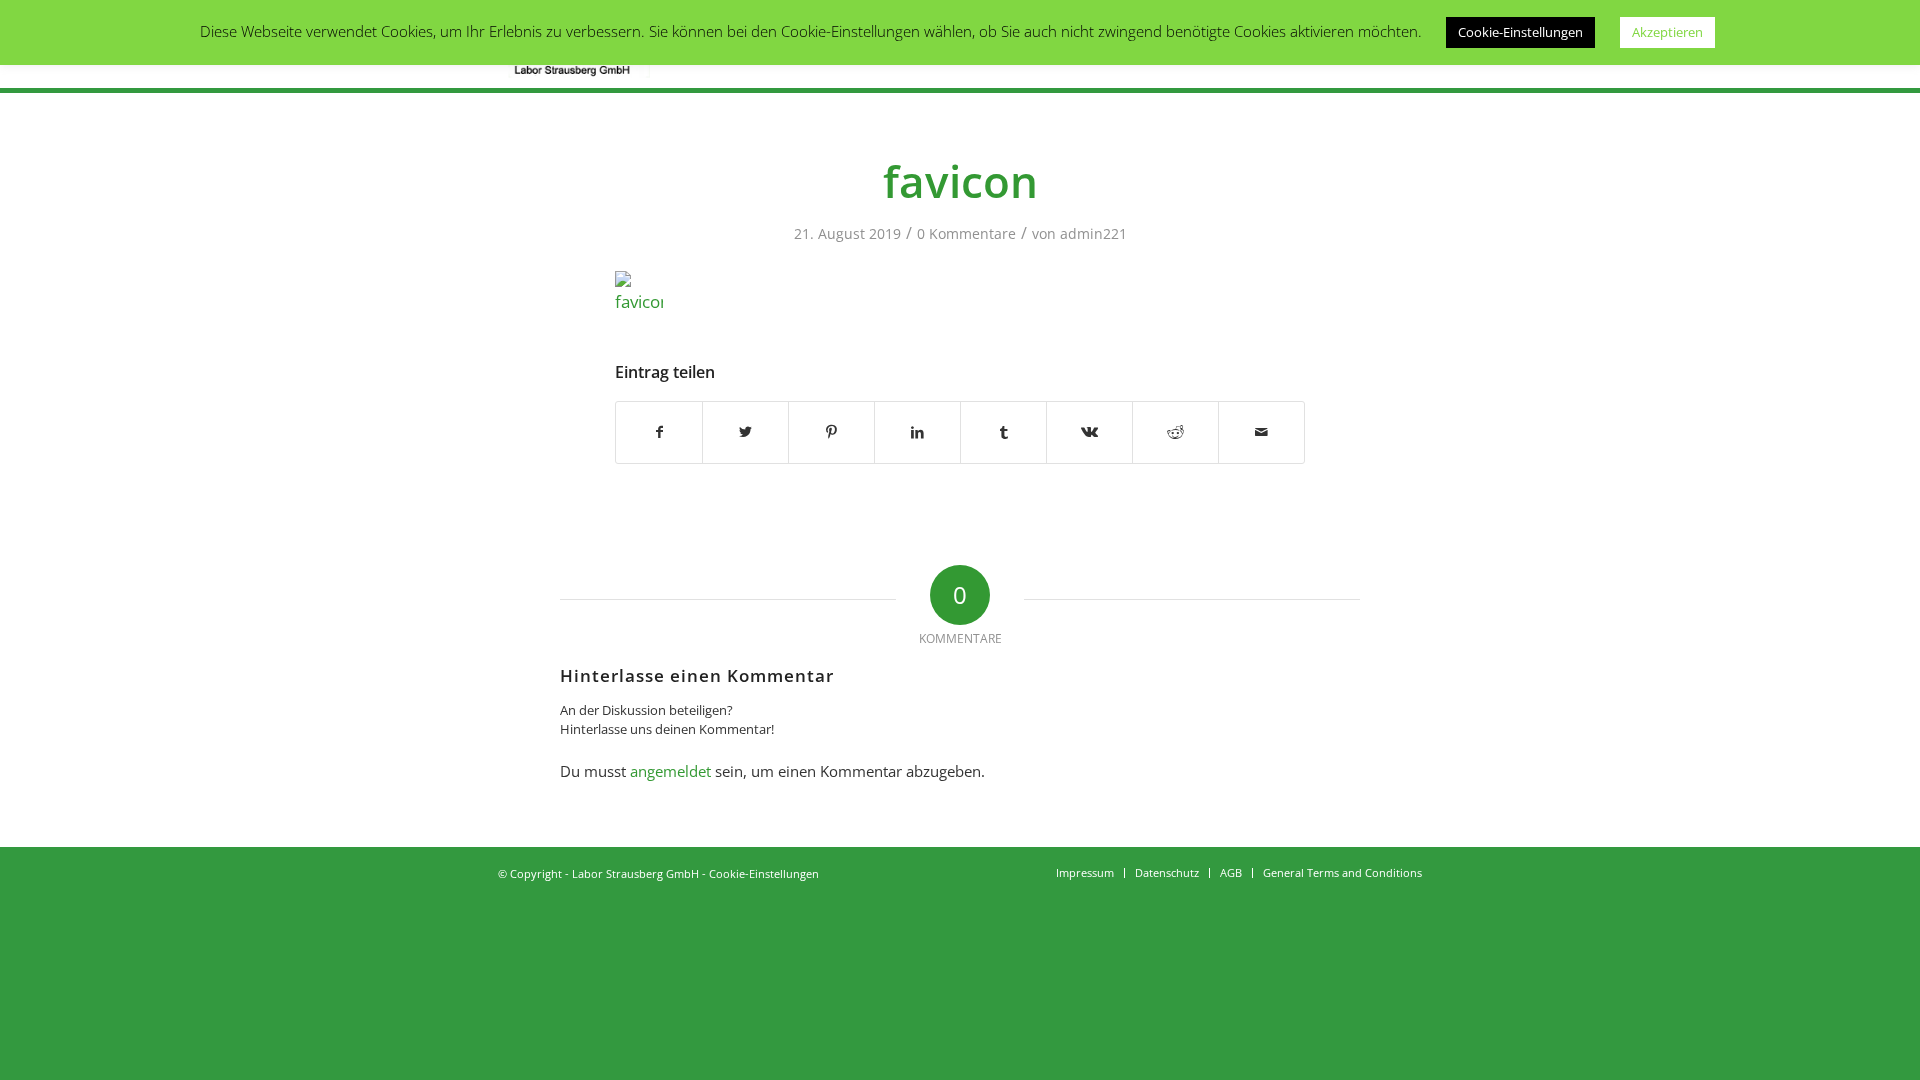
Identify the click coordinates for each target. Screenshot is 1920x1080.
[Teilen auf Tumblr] (1003, 432)
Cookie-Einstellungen (764, 873)
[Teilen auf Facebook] (659, 432)
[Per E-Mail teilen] (1261, 432)
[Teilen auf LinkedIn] (917, 432)
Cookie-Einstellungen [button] (1520, 32)
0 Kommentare (966, 233)
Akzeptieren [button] (1667, 32)
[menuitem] (1085, 873)
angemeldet (670, 771)
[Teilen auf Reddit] (1175, 432)
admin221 (1093, 233)
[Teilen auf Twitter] (745, 432)
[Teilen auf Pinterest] (831, 432)
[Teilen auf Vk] (1089, 432)
